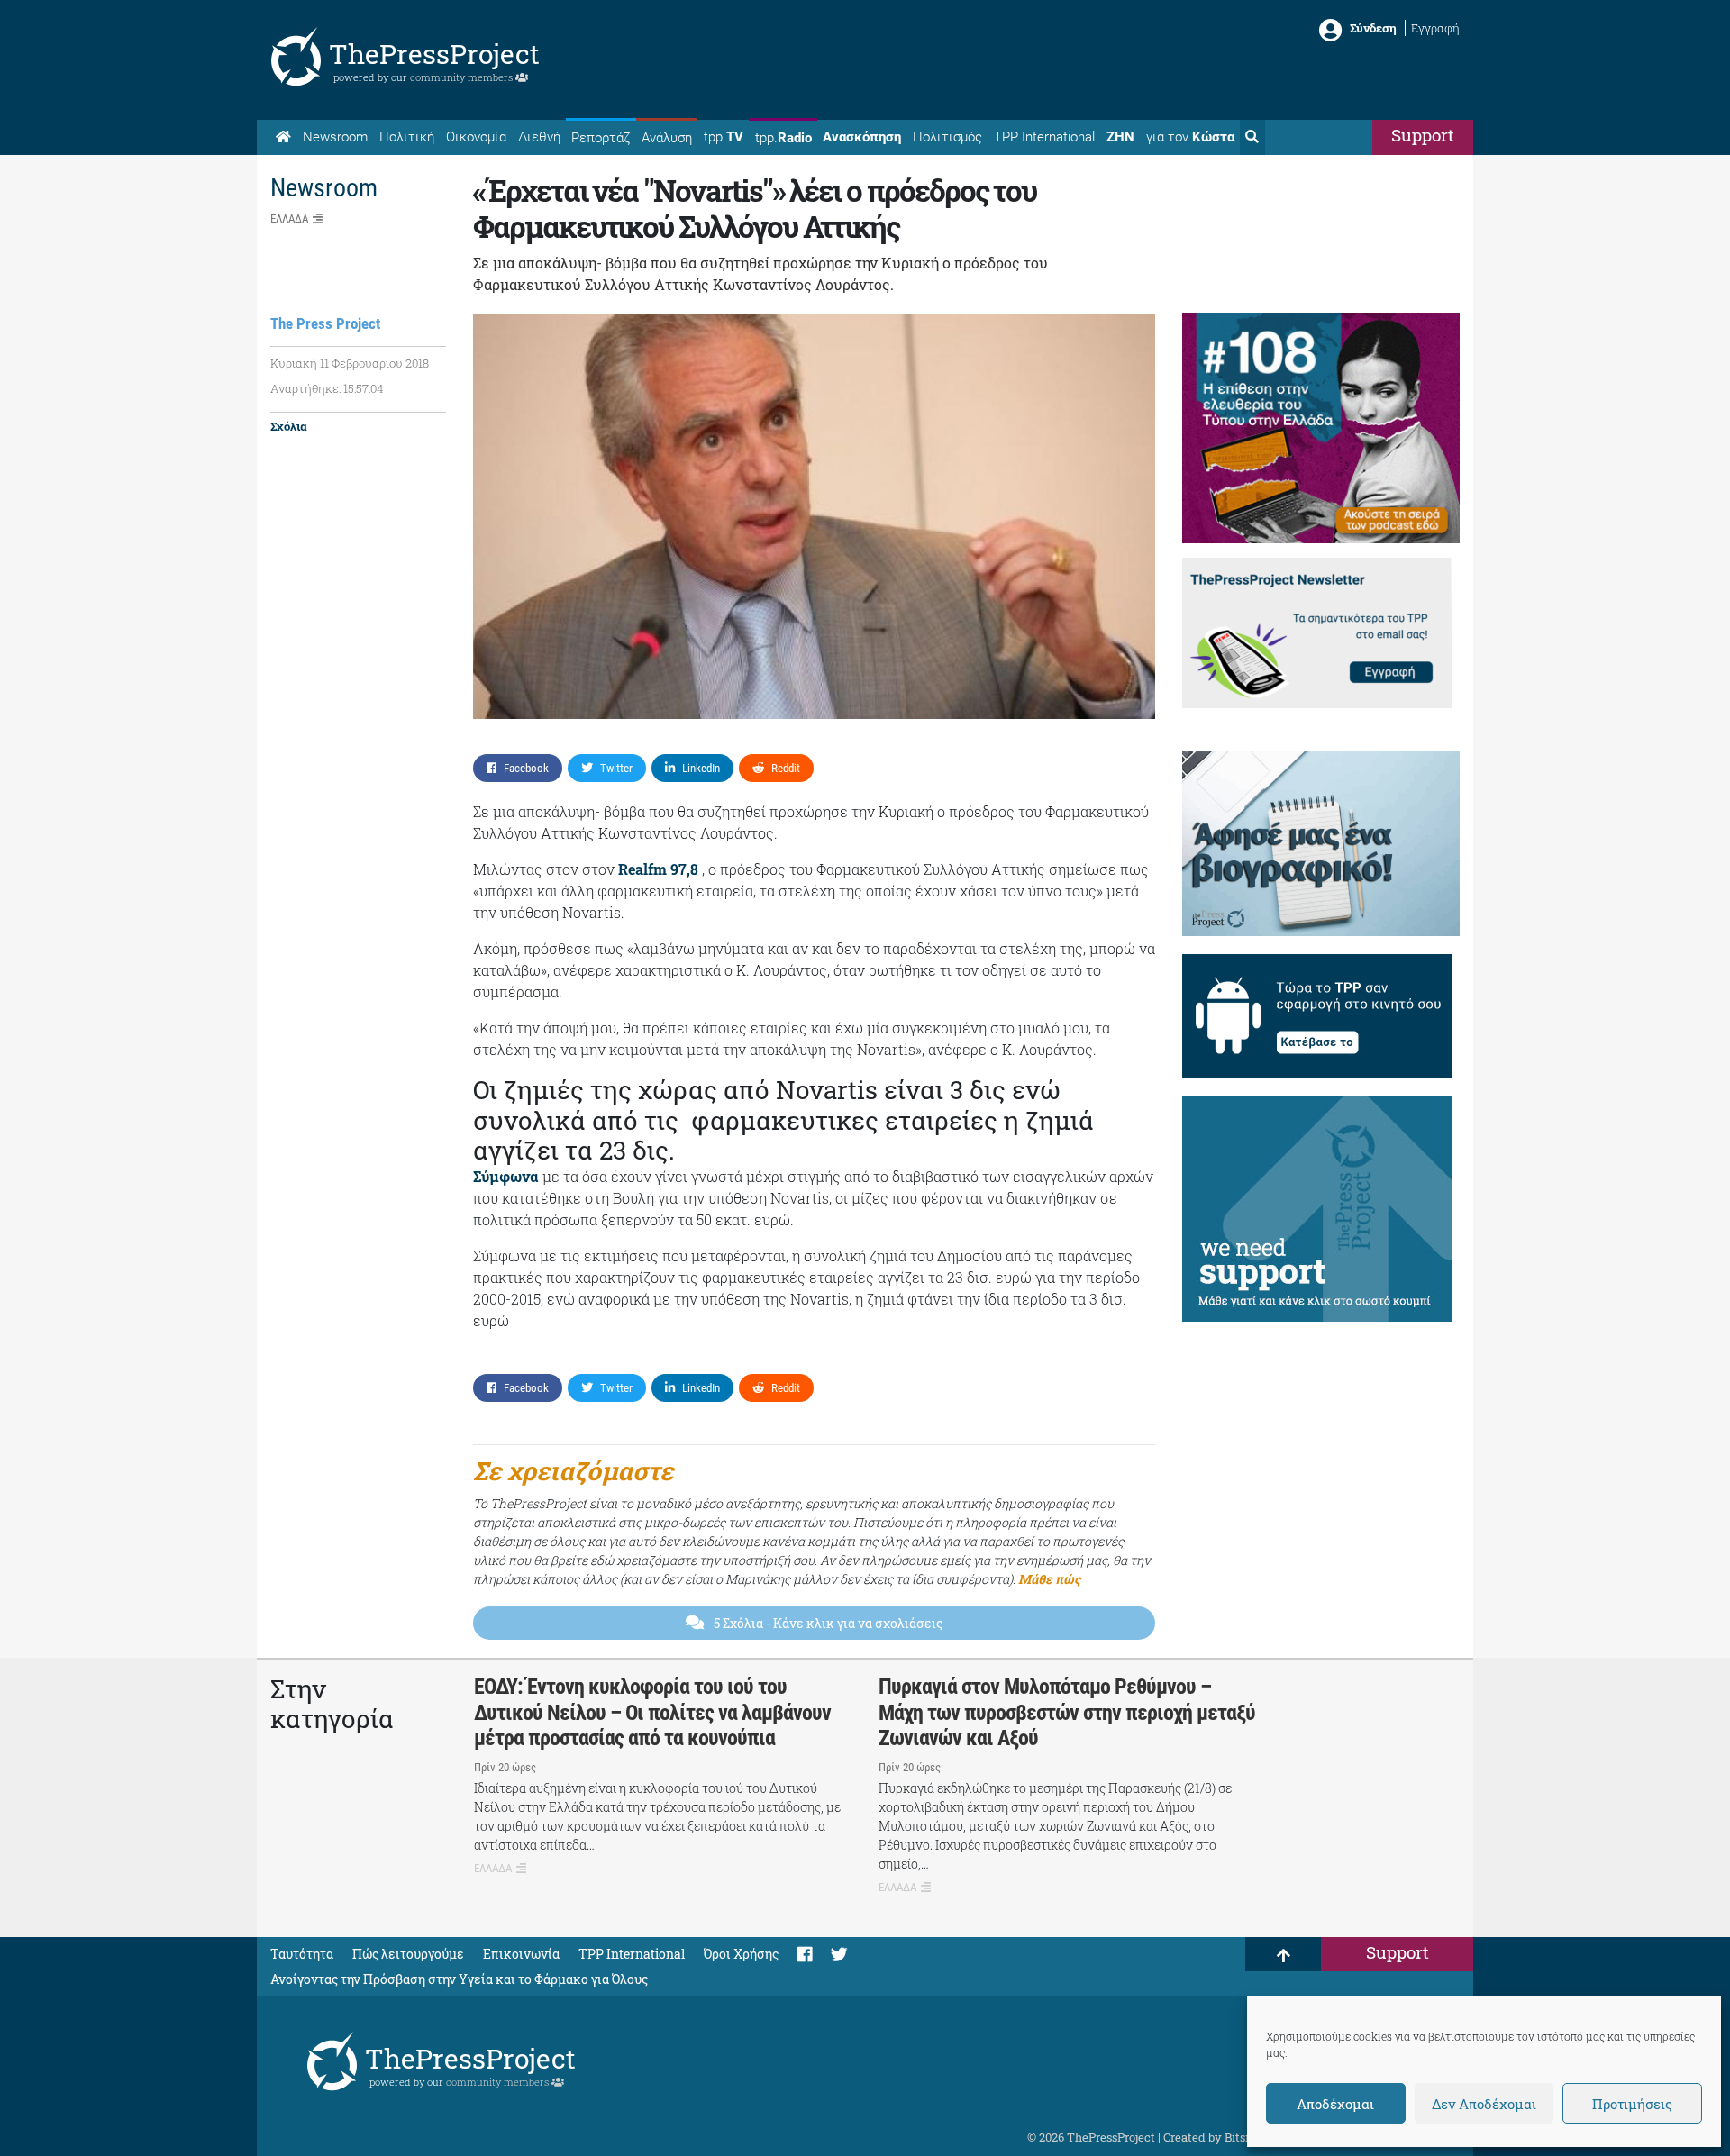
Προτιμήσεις (1632, 2104)
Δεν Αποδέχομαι (1484, 2104)
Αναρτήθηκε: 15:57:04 (327, 388)
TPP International (1044, 137)
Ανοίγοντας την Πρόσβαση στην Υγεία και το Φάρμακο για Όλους (459, 1979)
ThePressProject (434, 54)
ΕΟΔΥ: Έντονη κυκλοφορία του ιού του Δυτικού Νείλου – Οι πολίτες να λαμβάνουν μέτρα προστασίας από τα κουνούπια (652, 1713)
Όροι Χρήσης (741, 1954)
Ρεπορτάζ (601, 138)
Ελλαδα (289, 218)
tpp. (724, 137)
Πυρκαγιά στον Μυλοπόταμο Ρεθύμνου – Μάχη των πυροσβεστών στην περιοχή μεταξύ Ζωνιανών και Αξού (1067, 1713)
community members (463, 77)
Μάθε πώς (1049, 1579)
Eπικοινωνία (521, 1954)
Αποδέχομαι (1335, 2104)
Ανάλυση (667, 138)
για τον (1190, 137)
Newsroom (335, 137)
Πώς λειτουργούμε (408, 1954)
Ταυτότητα (302, 1954)
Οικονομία (476, 137)
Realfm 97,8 (658, 869)
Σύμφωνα (506, 1176)
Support (1423, 135)
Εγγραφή (1435, 28)
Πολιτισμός (947, 137)
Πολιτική (407, 137)
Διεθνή (539, 137)
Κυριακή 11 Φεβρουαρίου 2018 (350, 363)
